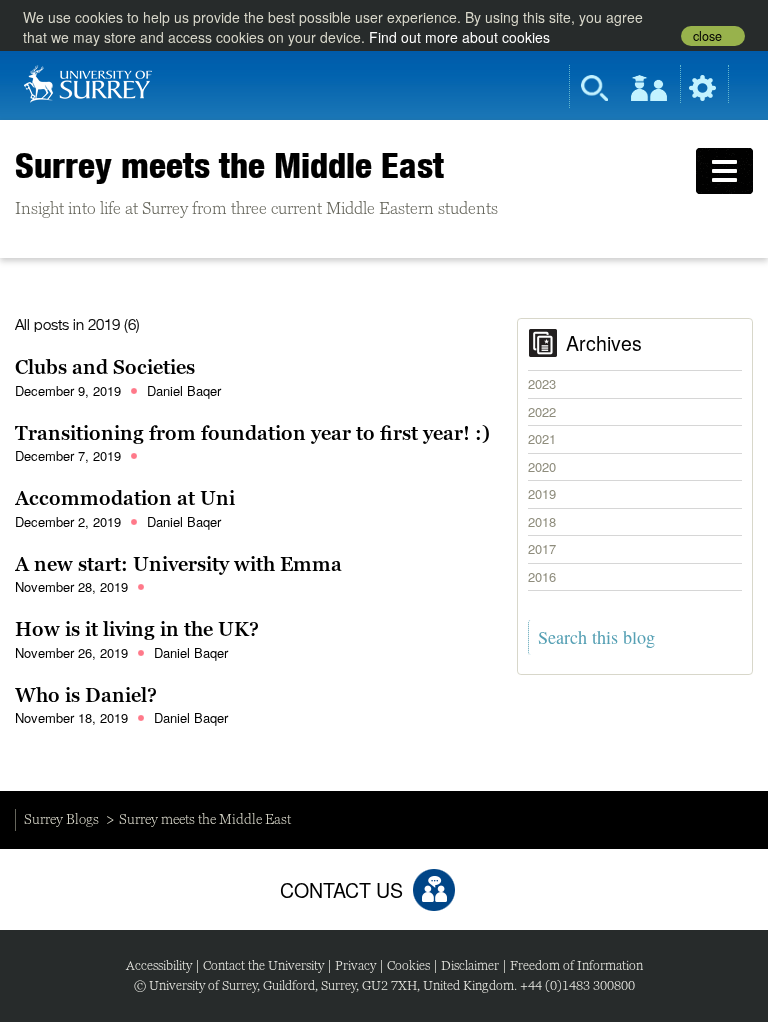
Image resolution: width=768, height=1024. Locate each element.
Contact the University (263, 965)
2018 (542, 521)
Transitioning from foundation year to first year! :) (252, 433)
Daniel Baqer (184, 390)
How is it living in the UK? (137, 629)
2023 (542, 383)
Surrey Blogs (61, 819)
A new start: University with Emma (178, 564)
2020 (542, 466)
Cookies (408, 965)
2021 (542, 438)
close (707, 36)
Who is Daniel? (86, 695)
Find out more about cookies (459, 37)
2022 (542, 411)
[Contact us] (434, 890)
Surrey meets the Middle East (229, 165)
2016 (542, 576)
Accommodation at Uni (125, 498)
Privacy (355, 965)
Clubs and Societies (105, 367)
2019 (542, 493)
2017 (542, 548)
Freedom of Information (576, 965)
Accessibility (159, 965)
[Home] (88, 82)
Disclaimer (470, 965)
